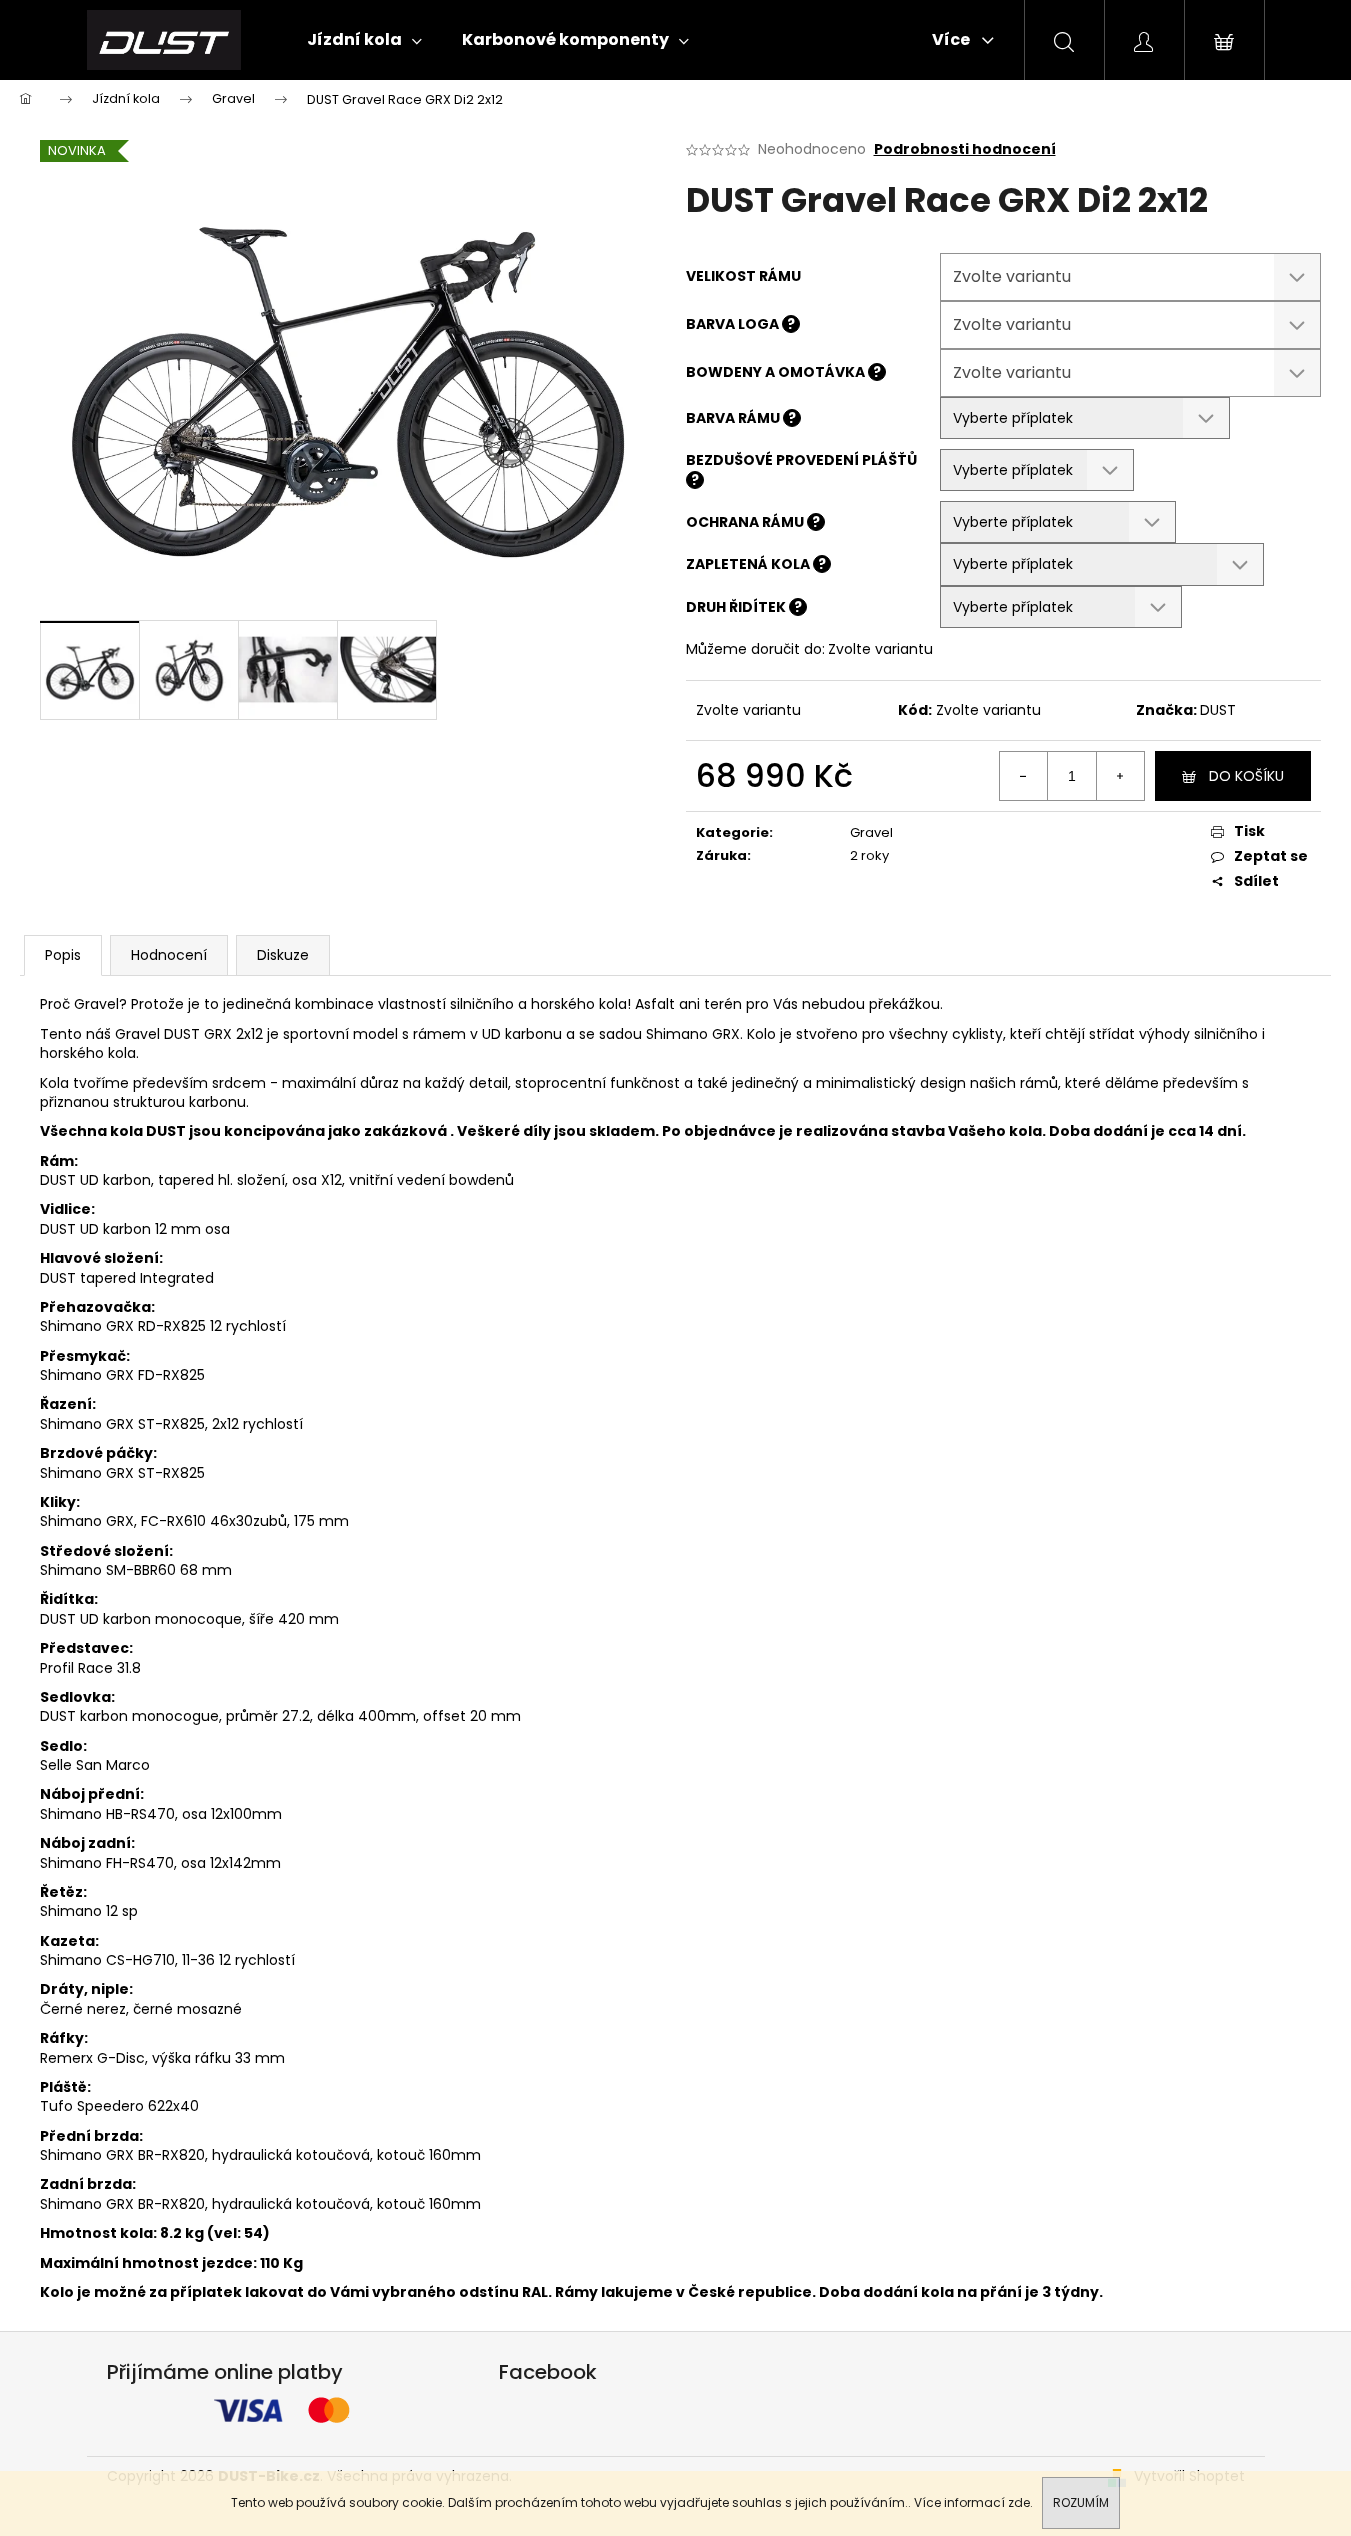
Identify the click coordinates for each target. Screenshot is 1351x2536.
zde (1019, 2502)
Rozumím (1081, 2502)
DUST (1218, 710)
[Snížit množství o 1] (1024, 776)
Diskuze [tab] (283, 955)
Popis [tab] (63, 955)
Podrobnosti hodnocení (965, 149)
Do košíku (1246, 776)
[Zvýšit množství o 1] (1120, 776)
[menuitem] (364, 40)
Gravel (871, 832)
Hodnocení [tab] (169, 955)
